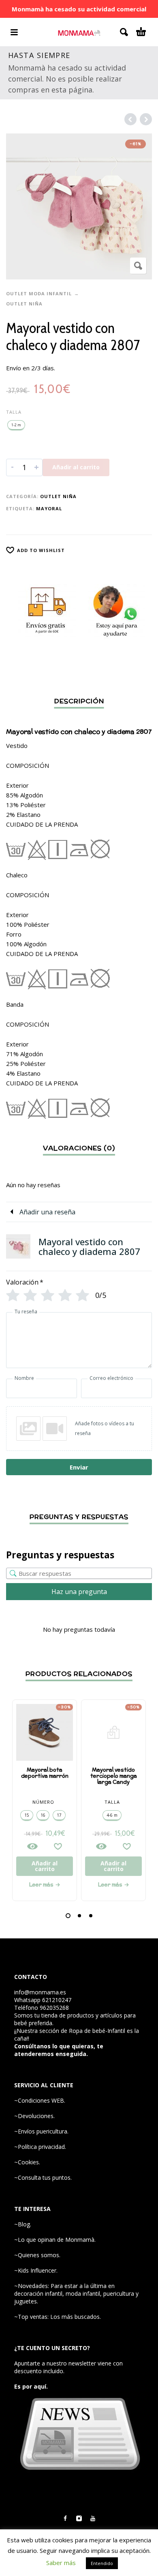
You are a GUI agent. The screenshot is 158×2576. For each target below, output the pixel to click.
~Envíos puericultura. (41, 2131)
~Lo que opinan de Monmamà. (55, 2240)
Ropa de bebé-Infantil (97, 2031)
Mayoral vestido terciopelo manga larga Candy (114, 1776)
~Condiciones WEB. (40, 2100)
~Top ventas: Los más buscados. (58, 2317)
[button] (68, 1916)
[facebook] (65, 2518)
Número (43, 1802)
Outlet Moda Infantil (39, 293)
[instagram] (79, 2518)
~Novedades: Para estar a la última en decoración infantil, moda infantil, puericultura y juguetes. (76, 2293)
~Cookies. (27, 2162)
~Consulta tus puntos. (43, 2177)
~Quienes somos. (37, 2255)
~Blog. (23, 2224)
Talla (14, 412)
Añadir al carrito (76, 467)
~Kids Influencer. (36, 2270)
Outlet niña (24, 304)
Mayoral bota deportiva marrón (45, 1773)
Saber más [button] (61, 2563)
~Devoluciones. (34, 2116)
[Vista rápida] (32, 1846)
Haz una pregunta (79, 1592)
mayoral (49, 508)
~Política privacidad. (40, 2147)
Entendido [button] (102, 2563)
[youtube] (93, 2518)
